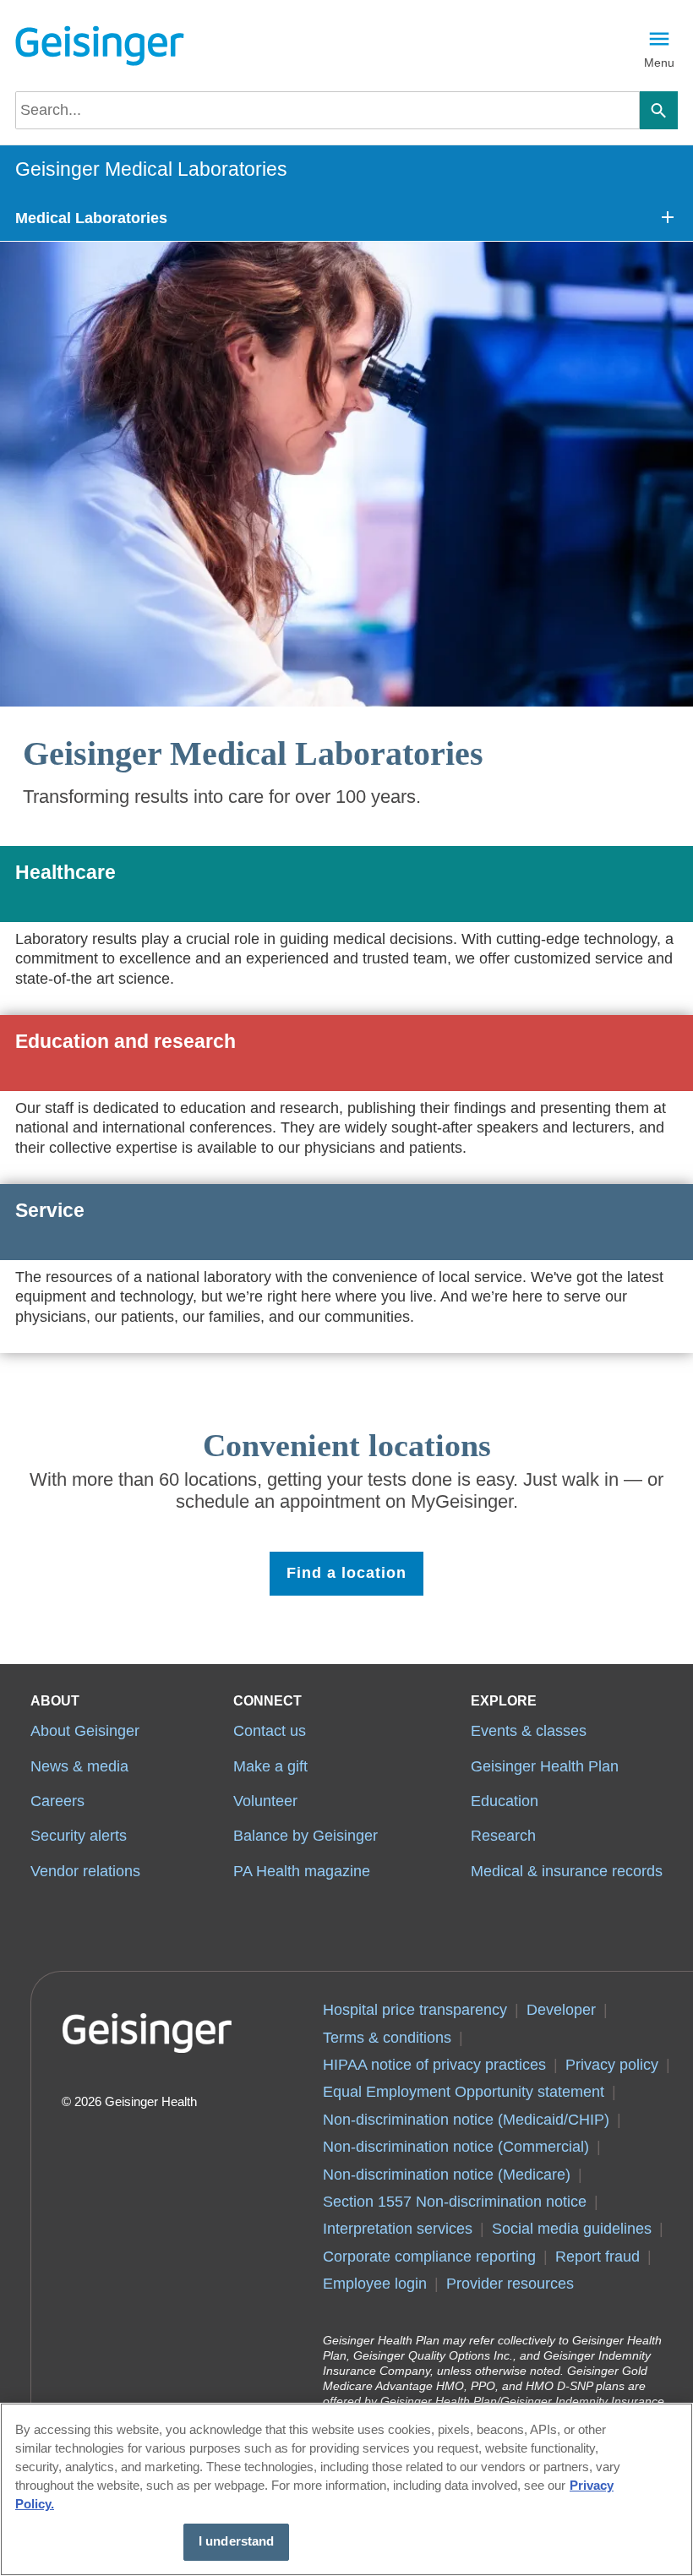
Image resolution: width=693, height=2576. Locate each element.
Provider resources (510, 2284)
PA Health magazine (302, 1871)
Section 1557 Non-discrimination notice (455, 2202)
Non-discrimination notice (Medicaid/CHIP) (466, 2120)
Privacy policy (612, 2065)
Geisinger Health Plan (545, 1766)
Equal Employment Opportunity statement (464, 2092)
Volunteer (265, 1801)
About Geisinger (85, 1731)
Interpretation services (398, 2229)
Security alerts (79, 1836)
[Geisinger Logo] (100, 46)
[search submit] (659, 110)
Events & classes (529, 1731)
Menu (659, 63)
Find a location (346, 1573)
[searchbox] (327, 110)
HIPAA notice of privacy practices (434, 2065)
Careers (57, 1801)
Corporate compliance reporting (429, 2257)
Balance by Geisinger (306, 1836)
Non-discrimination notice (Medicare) (447, 2175)
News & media (79, 1766)
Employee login (375, 2284)
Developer (561, 2010)
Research (503, 1836)
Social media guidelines (572, 2229)
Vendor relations (85, 1871)
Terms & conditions (387, 2038)
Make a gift (270, 1766)
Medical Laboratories (91, 218)
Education (505, 1801)
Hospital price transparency (415, 2010)
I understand (237, 2541)
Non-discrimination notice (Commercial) (456, 2147)
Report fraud (598, 2257)
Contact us (270, 1731)
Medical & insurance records (567, 1871)
